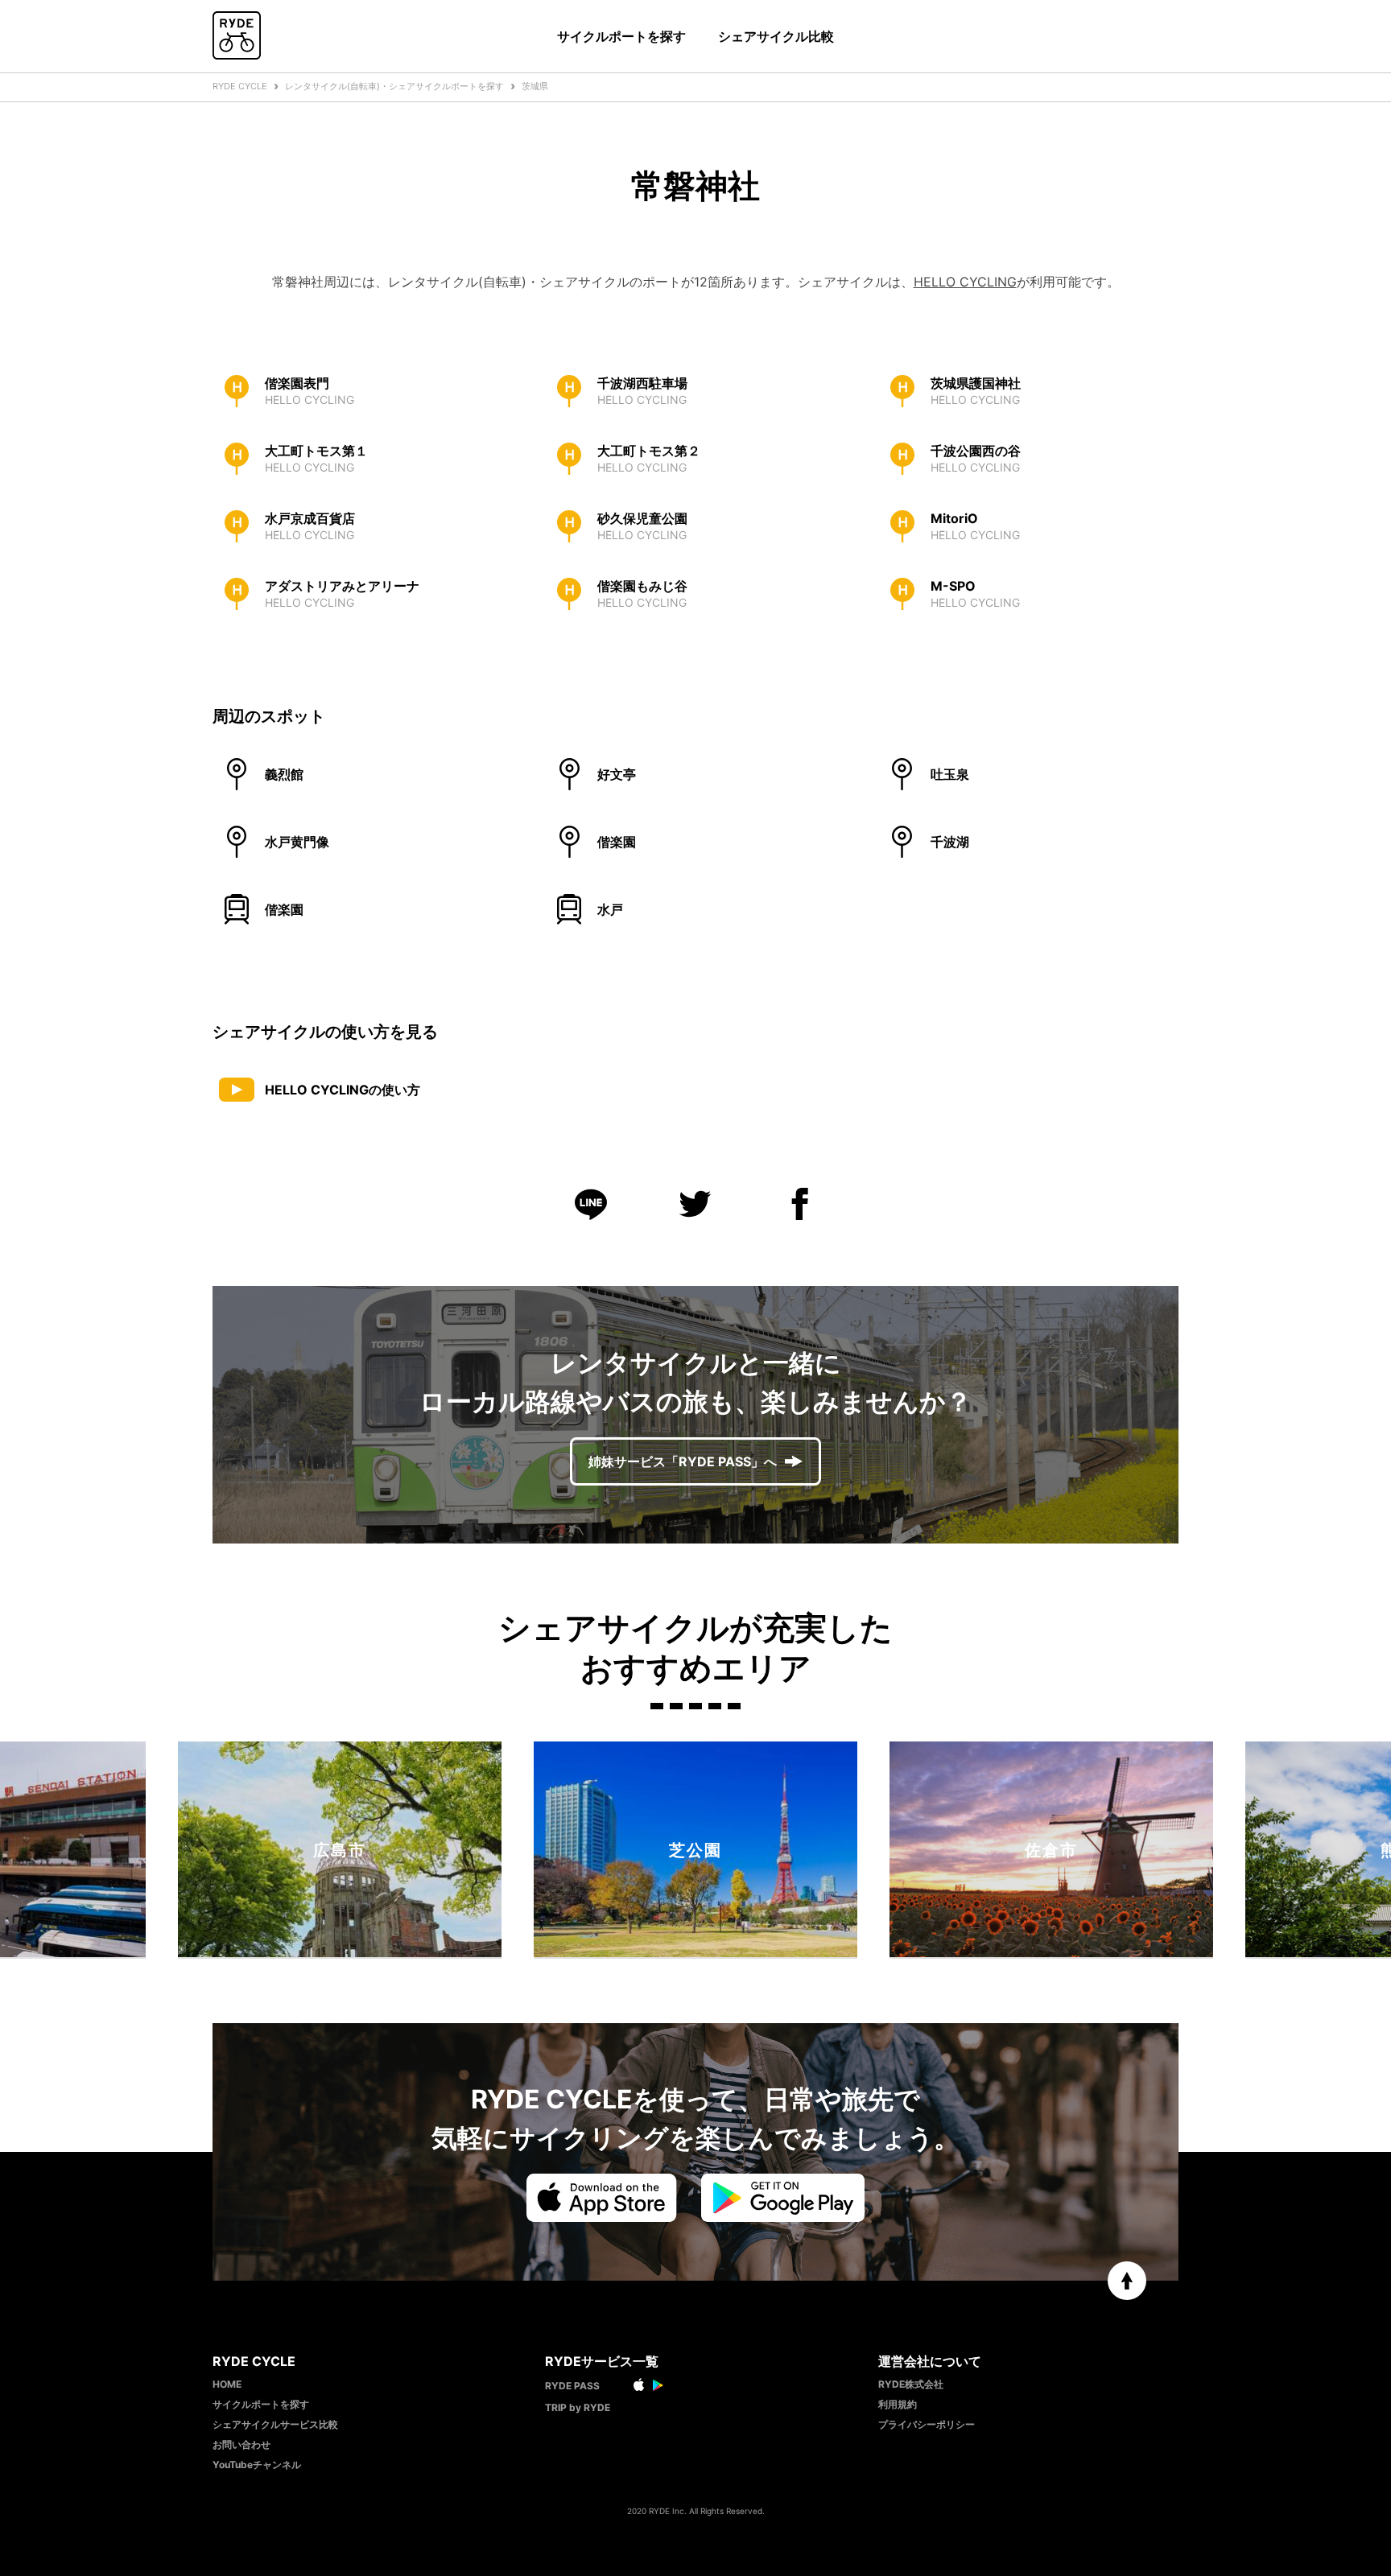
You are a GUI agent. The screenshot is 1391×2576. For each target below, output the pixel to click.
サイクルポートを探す (621, 36)
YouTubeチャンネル (257, 2465)
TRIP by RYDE (578, 2407)
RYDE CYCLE (240, 86)
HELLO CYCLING (965, 282)
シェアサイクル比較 (776, 36)
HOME (227, 2384)
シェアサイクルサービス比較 (275, 2424)
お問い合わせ (241, 2444)
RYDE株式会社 (911, 2384)
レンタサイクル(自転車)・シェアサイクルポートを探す (394, 86)
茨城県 (535, 86)
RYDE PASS (572, 2386)
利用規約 (898, 2404)
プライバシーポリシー (927, 2424)
